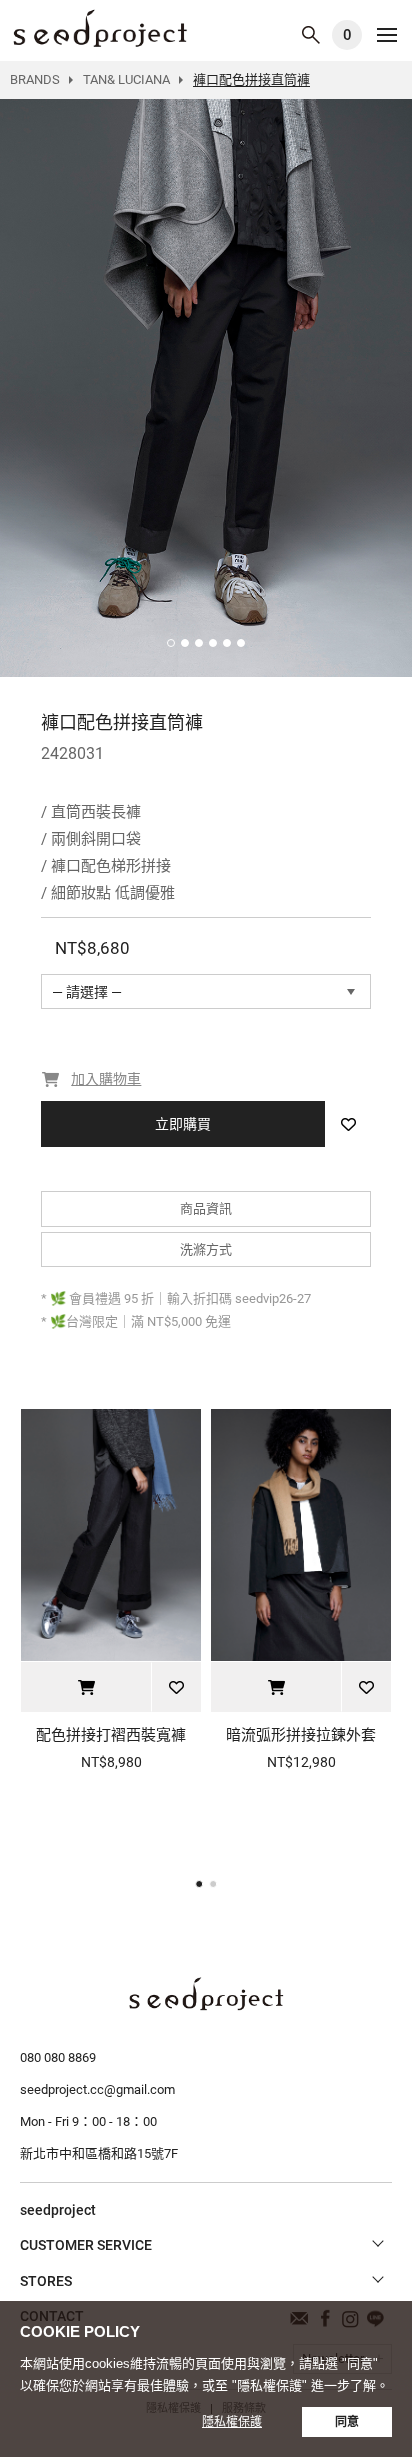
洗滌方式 (206, 1249)
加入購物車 (86, 1687)
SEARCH (311, 35)
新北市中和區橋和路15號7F (99, 2153)
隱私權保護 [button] (232, 2422)
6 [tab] (241, 643)
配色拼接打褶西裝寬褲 (111, 1735)
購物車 (347, 35)
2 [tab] (185, 643)
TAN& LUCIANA (126, 79)
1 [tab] (171, 643)
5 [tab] (227, 643)
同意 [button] (347, 2422)
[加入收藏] (176, 1687)
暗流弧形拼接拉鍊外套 (301, 1735)
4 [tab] (213, 643)
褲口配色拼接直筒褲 (100, 28)
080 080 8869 (58, 2057)
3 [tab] (199, 643)
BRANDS (35, 79)
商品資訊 (206, 1208)
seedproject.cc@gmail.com (97, 2089)
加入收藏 (348, 1124)
